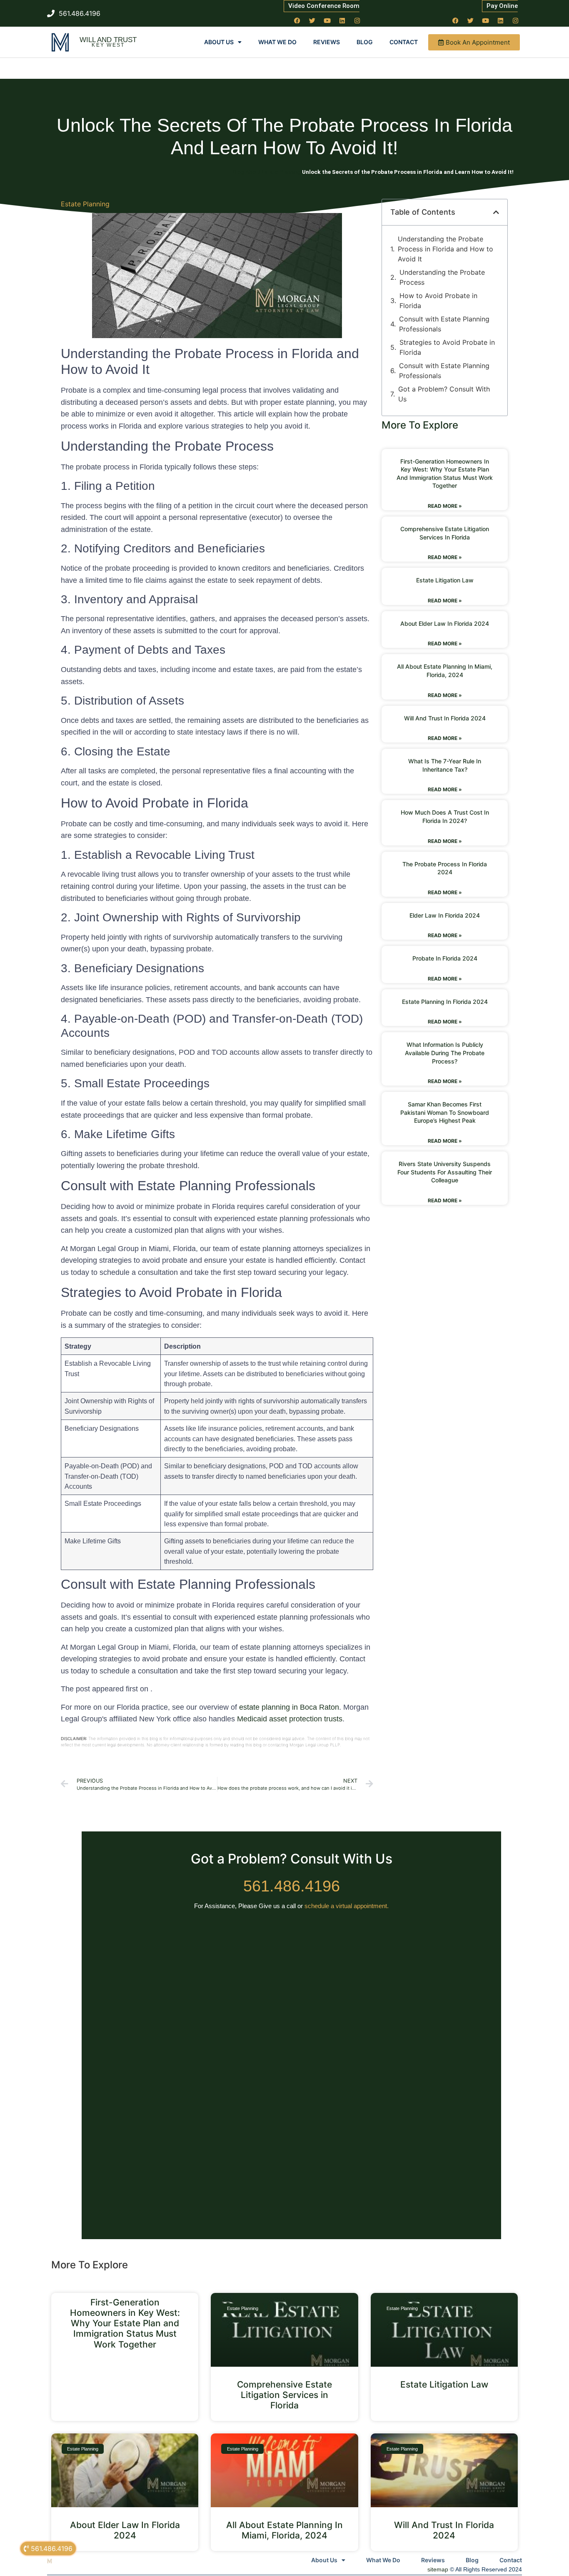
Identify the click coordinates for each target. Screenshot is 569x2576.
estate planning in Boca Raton (289, 1707)
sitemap (438, 2569)
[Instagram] (357, 20)
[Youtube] (327, 20)
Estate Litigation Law (445, 580)
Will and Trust (108, 40)
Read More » (445, 506)
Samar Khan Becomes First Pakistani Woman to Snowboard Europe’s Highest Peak (445, 1112)
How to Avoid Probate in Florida (438, 301)
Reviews (327, 42)
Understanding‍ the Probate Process (442, 277)
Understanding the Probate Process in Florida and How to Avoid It (445, 249)
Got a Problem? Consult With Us (444, 394)
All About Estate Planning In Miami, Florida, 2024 (284, 2530)
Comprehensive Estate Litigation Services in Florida (284, 2395)
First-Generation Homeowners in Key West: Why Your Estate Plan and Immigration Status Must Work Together (125, 2323)
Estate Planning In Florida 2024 (445, 1002)
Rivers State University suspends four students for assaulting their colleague (445, 1172)
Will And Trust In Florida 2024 (445, 718)
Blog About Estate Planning (267, 172)
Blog (365, 42)
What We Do (277, 42)
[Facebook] (297, 20)
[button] (496, 212)
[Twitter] (312, 20)
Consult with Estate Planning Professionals (444, 324)
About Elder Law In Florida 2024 (445, 623)
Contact (404, 42)
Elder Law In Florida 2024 (445, 915)
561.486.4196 (292, 1886)
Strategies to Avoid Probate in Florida (447, 347)
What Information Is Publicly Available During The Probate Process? (445, 1053)
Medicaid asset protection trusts (290, 1719)
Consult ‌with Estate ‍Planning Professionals (444, 371)
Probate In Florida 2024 (445, 958)
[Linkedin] (342, 20)
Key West (108, 45)
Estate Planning (85, 204)
